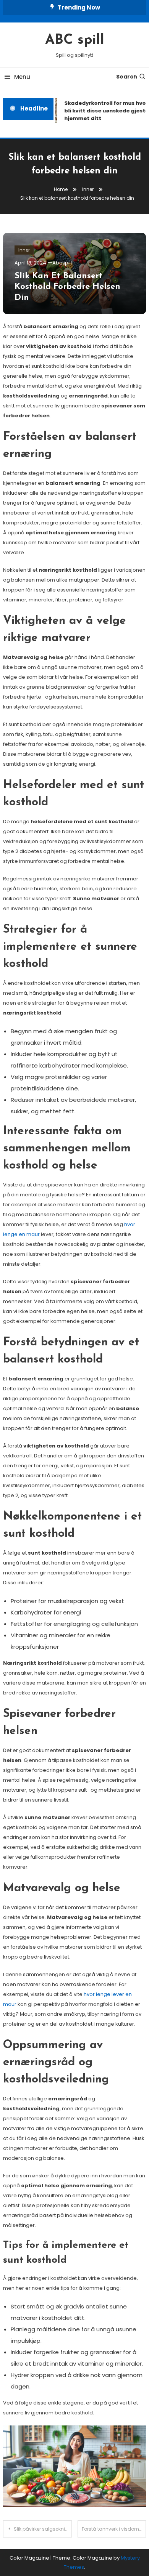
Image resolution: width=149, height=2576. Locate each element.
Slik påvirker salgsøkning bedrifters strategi (43, 2529)
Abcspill (62, 263)
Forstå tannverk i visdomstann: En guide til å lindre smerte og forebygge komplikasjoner (114, 2529)
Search (127, 77)
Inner (24, 250)
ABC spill (75, 40)
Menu (22, 77)
